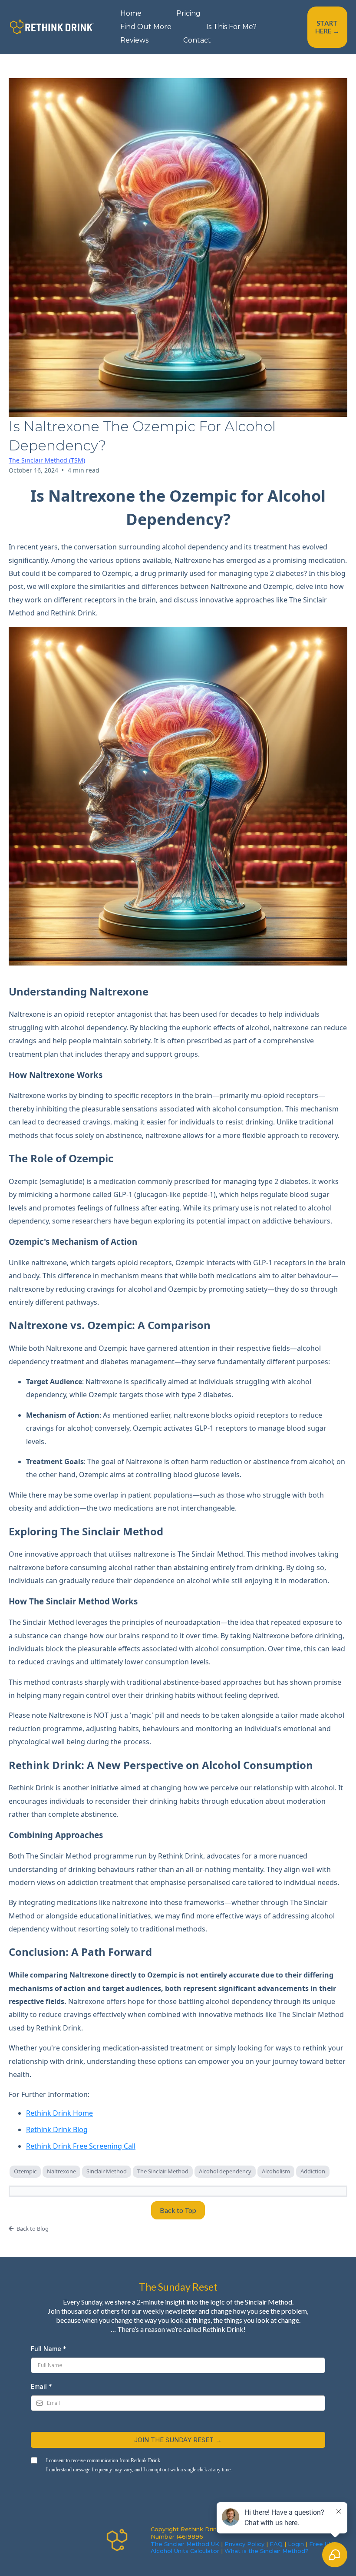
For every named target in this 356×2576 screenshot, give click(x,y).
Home (131, 13)
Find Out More (146, 27)
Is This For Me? (231, 27)
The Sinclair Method (163, 2171)
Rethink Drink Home (59, 2113)
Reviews (134, 40)
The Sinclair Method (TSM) (47, 460)
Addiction (313, 2171)
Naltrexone (61, 2171)
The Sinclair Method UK (185, 2544)
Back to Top (178, 2210)
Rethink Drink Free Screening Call (81, 2146)
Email (41, 2386)
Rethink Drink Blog (57, 2130)
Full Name (49, 2349)
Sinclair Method (107, 2171)
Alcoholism (276, 2171)
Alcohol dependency (225, 2171)
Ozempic (25, 2171)
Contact (197, 40)
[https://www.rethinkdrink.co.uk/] (52, 27)
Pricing (188, 13)
